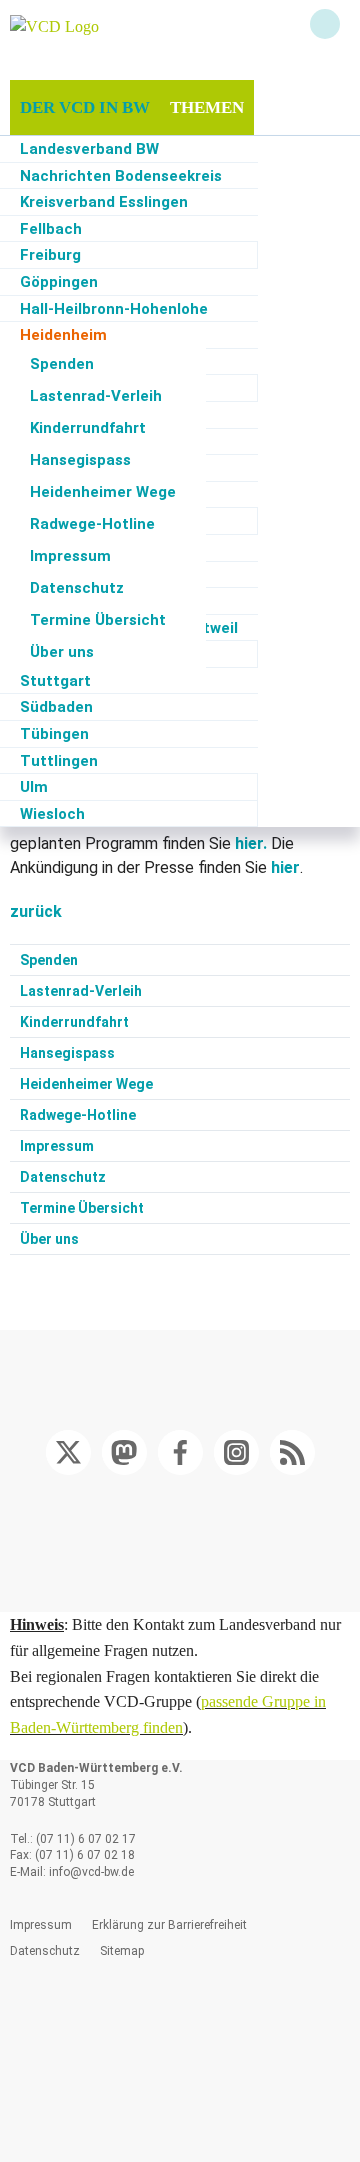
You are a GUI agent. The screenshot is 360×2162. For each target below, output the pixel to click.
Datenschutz (77, 588)
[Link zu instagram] (236, 1452)
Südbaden (56, 707)
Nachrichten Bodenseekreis (121, 176)
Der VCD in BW (85, 107)
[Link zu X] (68, 1452)
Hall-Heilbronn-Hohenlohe (114, 309)
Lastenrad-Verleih (96, 396)
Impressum (70, 556)
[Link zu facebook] (180, 1452)
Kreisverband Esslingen (104, 202)
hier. (251, 843)
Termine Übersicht (98, 620)
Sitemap (122, 1951)
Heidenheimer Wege (103, 492)
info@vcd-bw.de (90, 1872)
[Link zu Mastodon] (124, 1452)
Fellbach (51, 229)
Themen (207, 107)
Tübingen (54, 734)
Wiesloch (52, 814)
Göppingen (59, 282)
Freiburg (50, 255)
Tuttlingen (59, 761)
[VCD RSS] (292, 1452)
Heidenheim (63, 335)
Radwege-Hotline (92, 524)
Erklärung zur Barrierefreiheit (169, 1925)
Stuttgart (55, 681)
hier (285, 867)
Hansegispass (80, 460)
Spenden (62, 364)
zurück (36, 911)
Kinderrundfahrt (88, 428)
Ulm (34, 787)
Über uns (62, 652)
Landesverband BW (89, 149)
